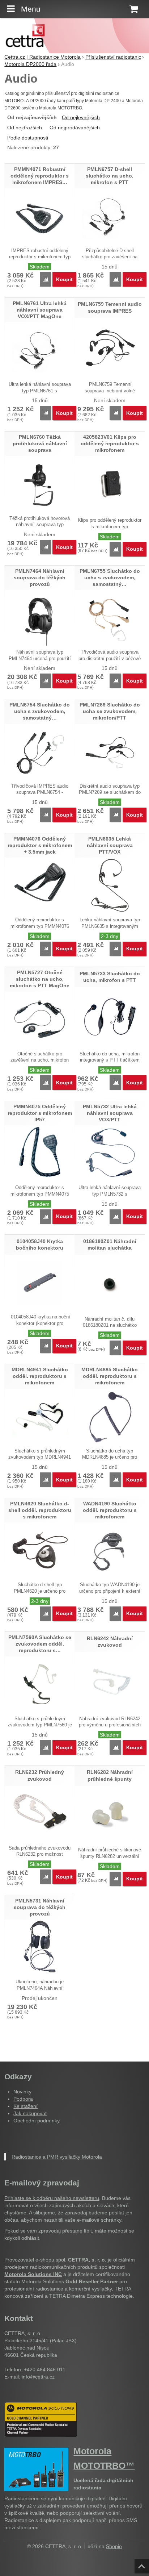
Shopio (114, 2546)
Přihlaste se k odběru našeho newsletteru (52, 2198)
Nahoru (142, 2564)
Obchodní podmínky (37, 2121)
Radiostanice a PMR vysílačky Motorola (57, 2157)
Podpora (23, 2099)
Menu (31, 9)
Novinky (22, 2092)
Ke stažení (25, 2106)
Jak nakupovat (30, 2113)
